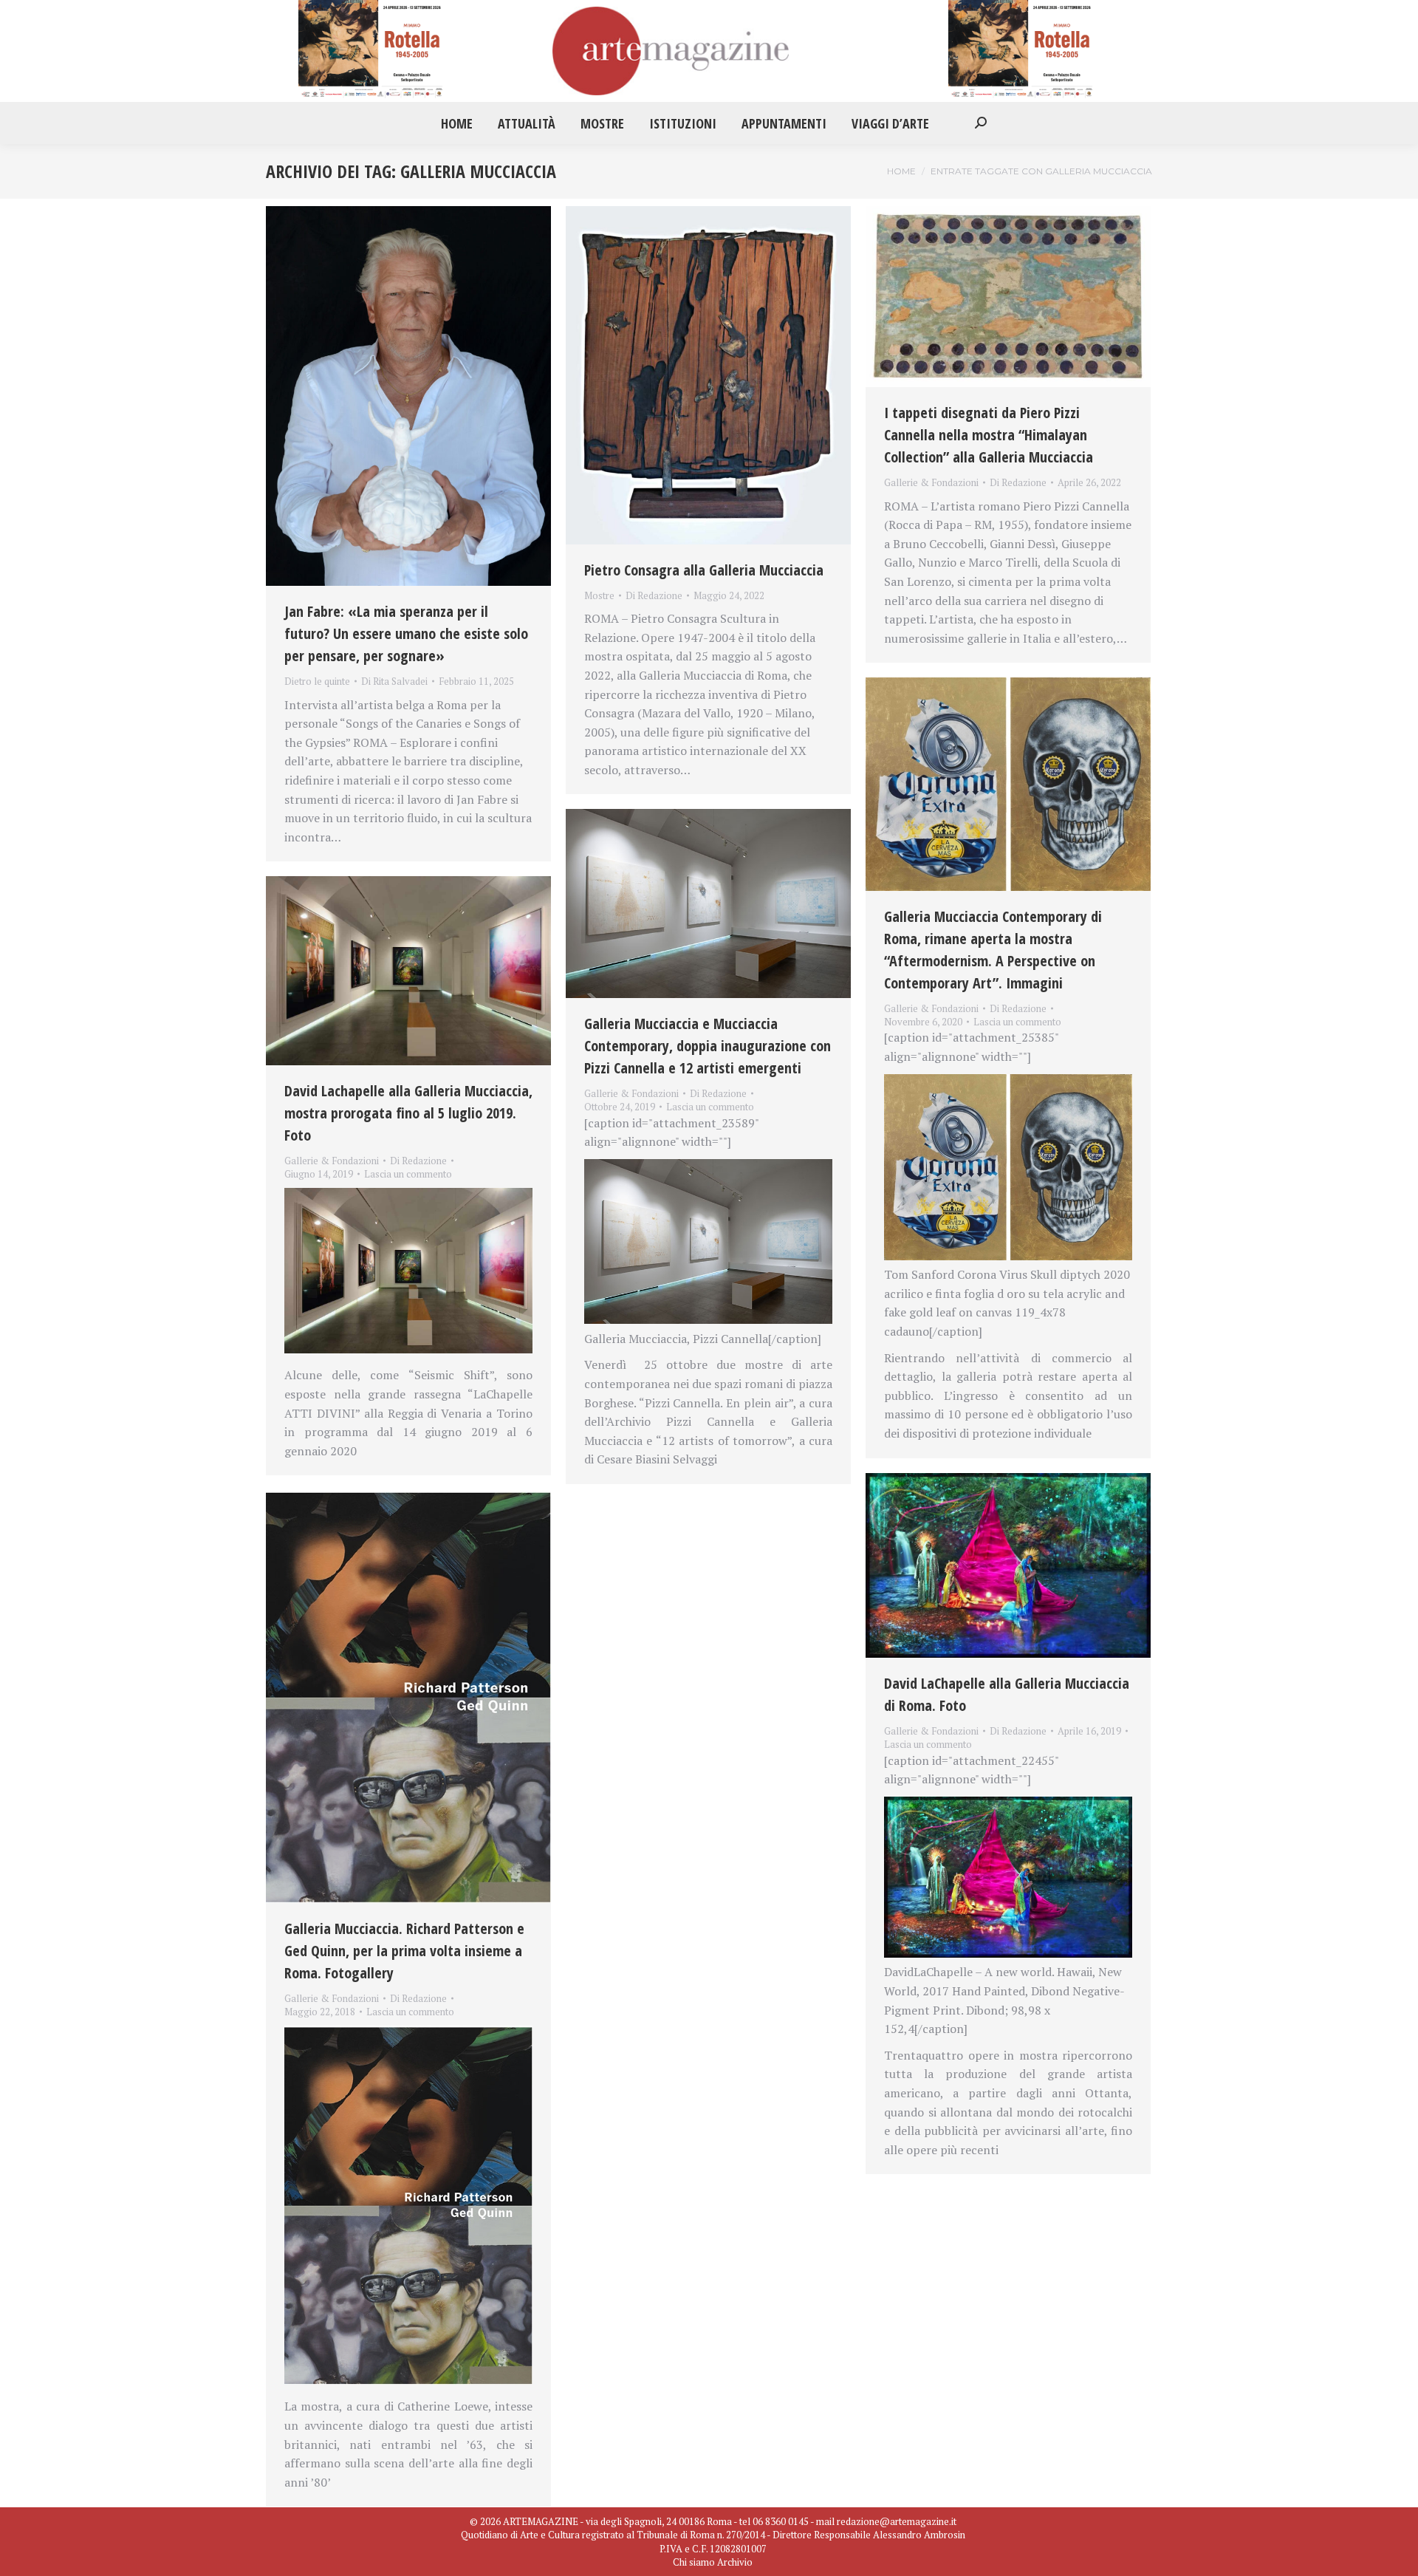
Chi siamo (694, 2562)
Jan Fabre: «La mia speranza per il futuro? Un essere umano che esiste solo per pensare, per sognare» (406, 633)
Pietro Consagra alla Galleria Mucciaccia (704, 570)
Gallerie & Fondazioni (931, 482)
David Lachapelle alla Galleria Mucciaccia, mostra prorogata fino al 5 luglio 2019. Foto (408, 1113)
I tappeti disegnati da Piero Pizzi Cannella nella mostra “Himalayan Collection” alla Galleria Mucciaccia (990, 435)
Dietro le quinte (317, 681)
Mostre (599, 595)
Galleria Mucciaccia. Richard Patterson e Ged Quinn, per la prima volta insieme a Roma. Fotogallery (404, 1951)
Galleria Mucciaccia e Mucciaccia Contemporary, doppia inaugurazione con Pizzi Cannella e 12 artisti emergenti (708, 1046)
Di (394, 681)
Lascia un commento (1017, 1022)
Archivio (735, 2562)
